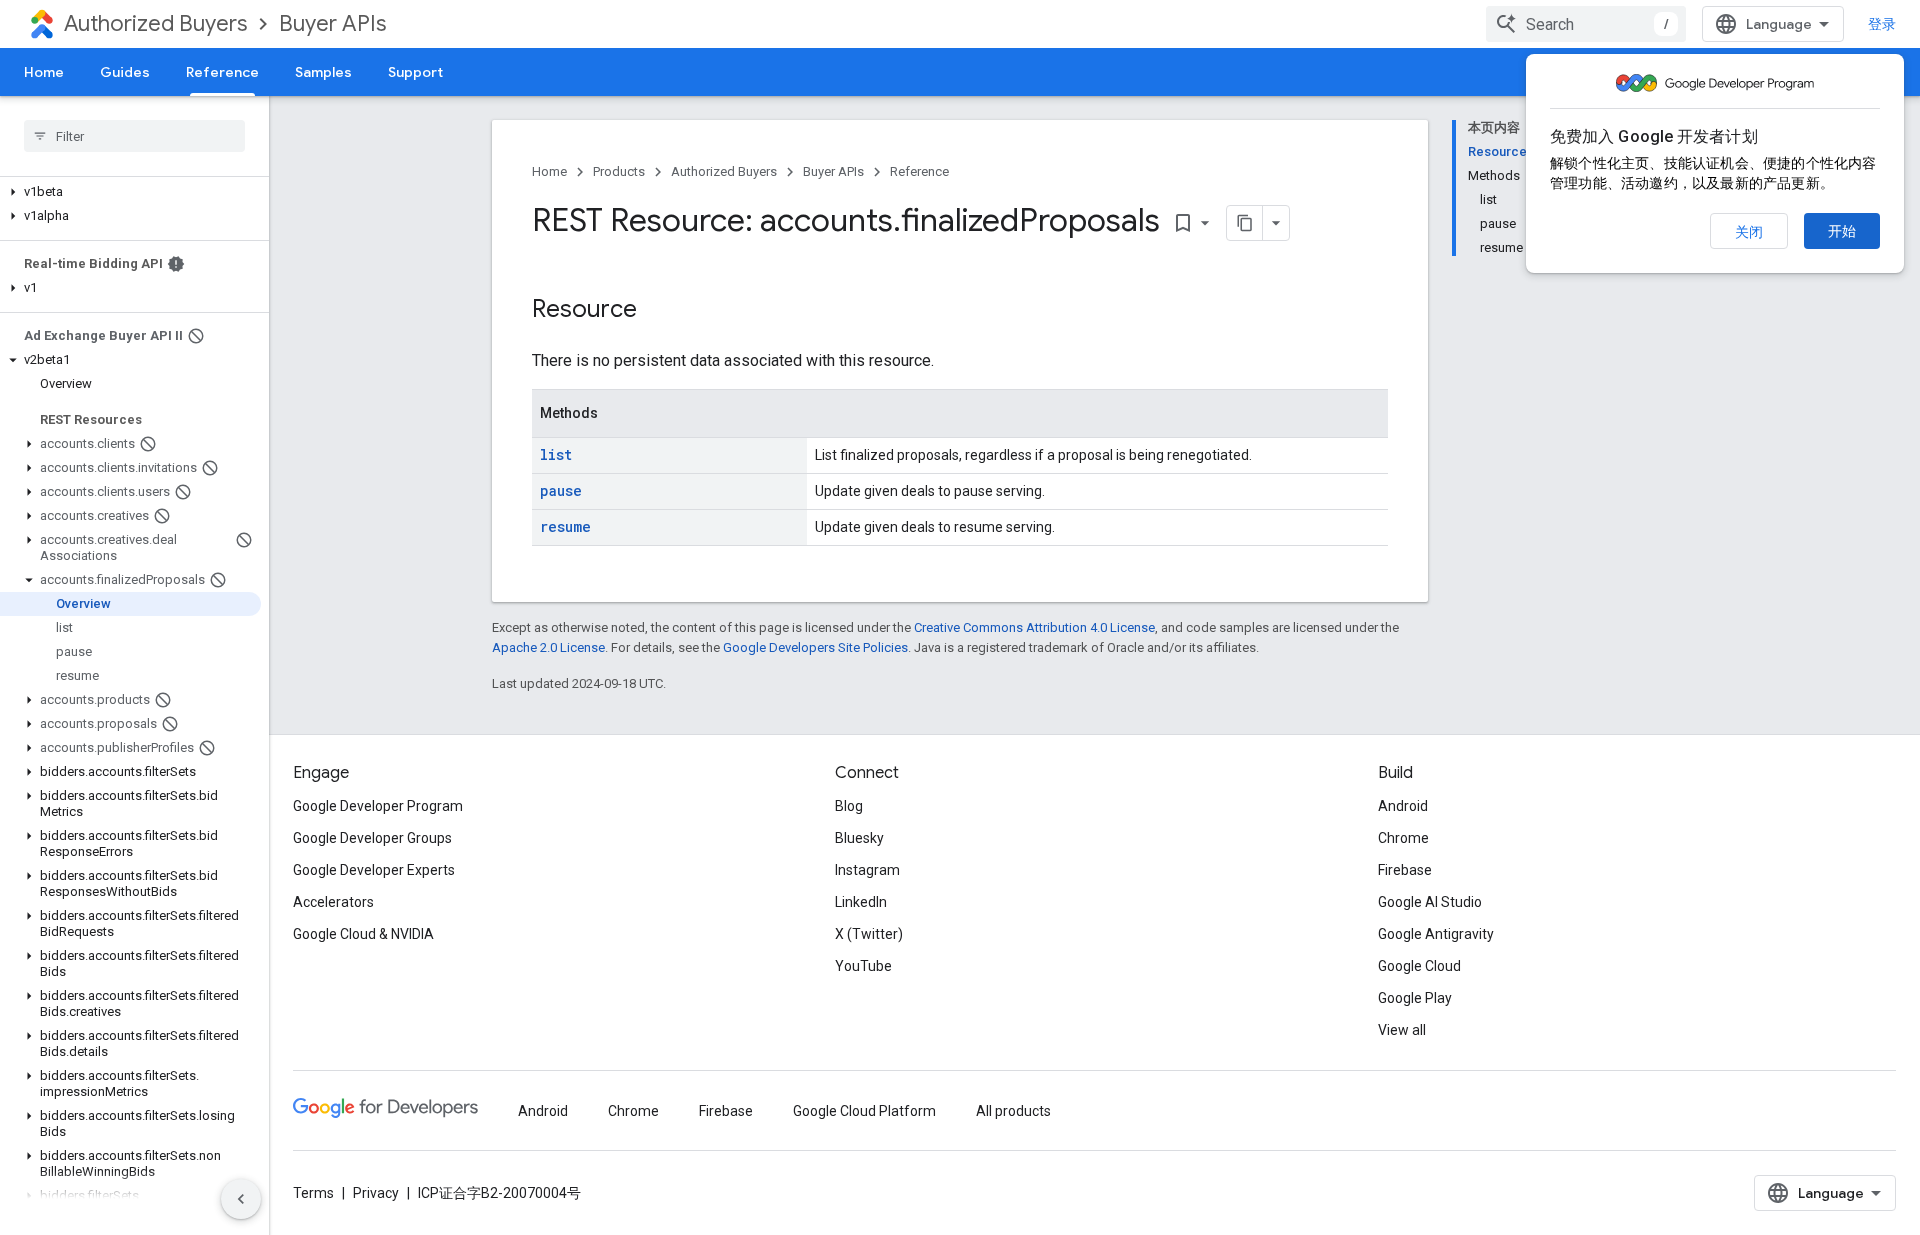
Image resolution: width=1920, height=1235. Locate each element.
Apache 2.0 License (548, 647)
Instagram (867, 870)
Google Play (1415, 998)
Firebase (1405, 870)
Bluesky (859, 838)
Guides (125, 72)
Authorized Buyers (155, 23)
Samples (323, 72)
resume (565, 526)
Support (415, 72)
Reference (222, 72)
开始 (1842, 231)
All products (1013, 1111)
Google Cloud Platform (864, 1111)
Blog (849, 806)
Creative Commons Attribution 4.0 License (1034, 627)
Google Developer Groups (372, 838)
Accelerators (333, 902)
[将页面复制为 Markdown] (1245, 223)
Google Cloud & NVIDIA (363, 934)
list (556, 454)
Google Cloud (1419, 966)
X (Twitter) (869, 934)
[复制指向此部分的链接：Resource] (657, 311)
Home (44, 72)
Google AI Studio (1430, 902)
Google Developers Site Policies (815, 647)
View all (1402, 1030)
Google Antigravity (1436, 934)
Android (1403, 806)
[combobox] (1586, 24)
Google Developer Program (378, 806)
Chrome (1403, 838)
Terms (313, 1193)
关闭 (1749, 232)
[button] (130, 192)
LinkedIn (861, 902)
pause (561, 490)
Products (619, 171)
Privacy (376, 1193)
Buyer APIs (332, 23)
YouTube (863, 966)
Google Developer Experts (374, 870)
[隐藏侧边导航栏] (241, 1199)
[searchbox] (134, 136)
